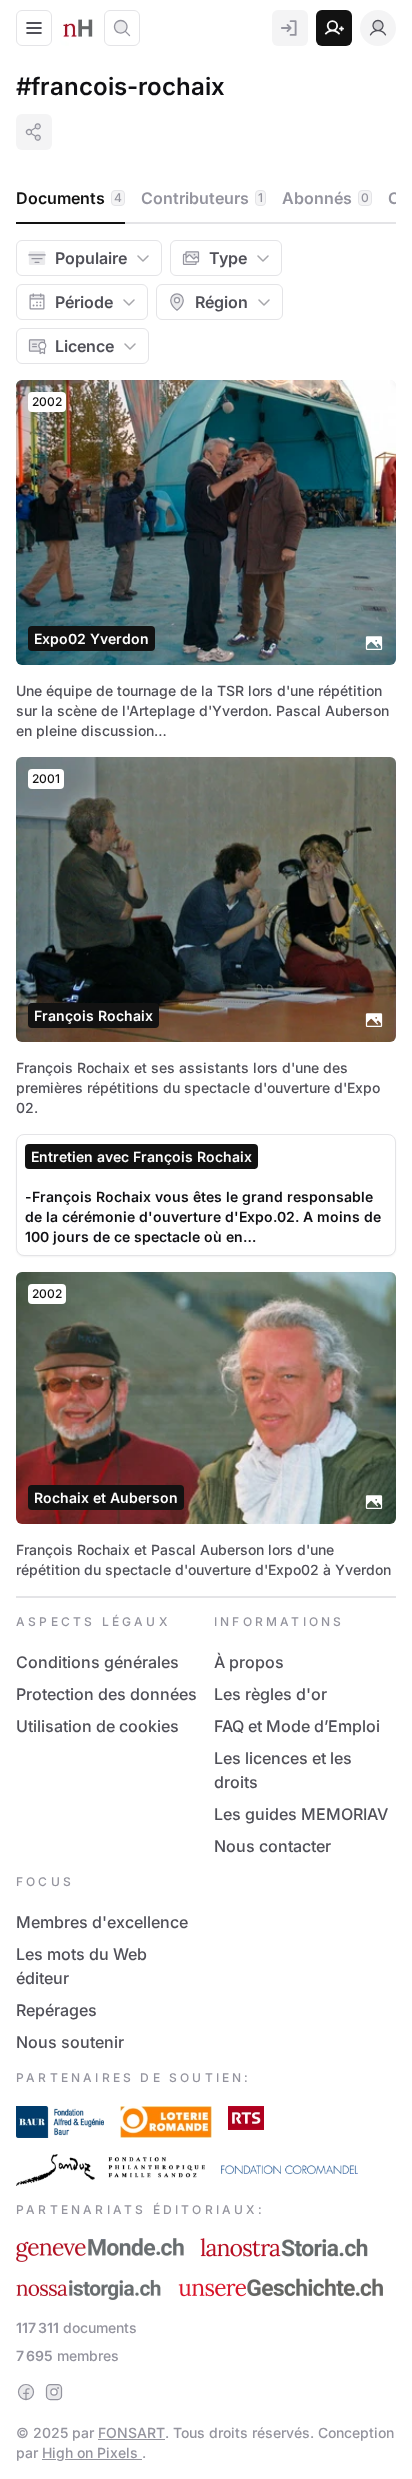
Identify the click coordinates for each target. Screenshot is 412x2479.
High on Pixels (92, 2452)
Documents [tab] (69, 198)
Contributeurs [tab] (202, 198)
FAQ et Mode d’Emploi (297, 1726)
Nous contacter (272, 1846)
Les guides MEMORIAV (301, 1814)
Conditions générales (97, 1662)
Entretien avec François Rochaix (141, 1156)
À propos (249, 1662)
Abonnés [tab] (325, 198)
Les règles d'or (270, 1694)
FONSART (131, 2432)
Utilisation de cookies (97, 1726)
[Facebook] (26, 2392)
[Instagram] (54, 2392)
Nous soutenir (70, 2042)
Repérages (56, 2010)
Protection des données (106, 1694)
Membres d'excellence (102, 1922)
